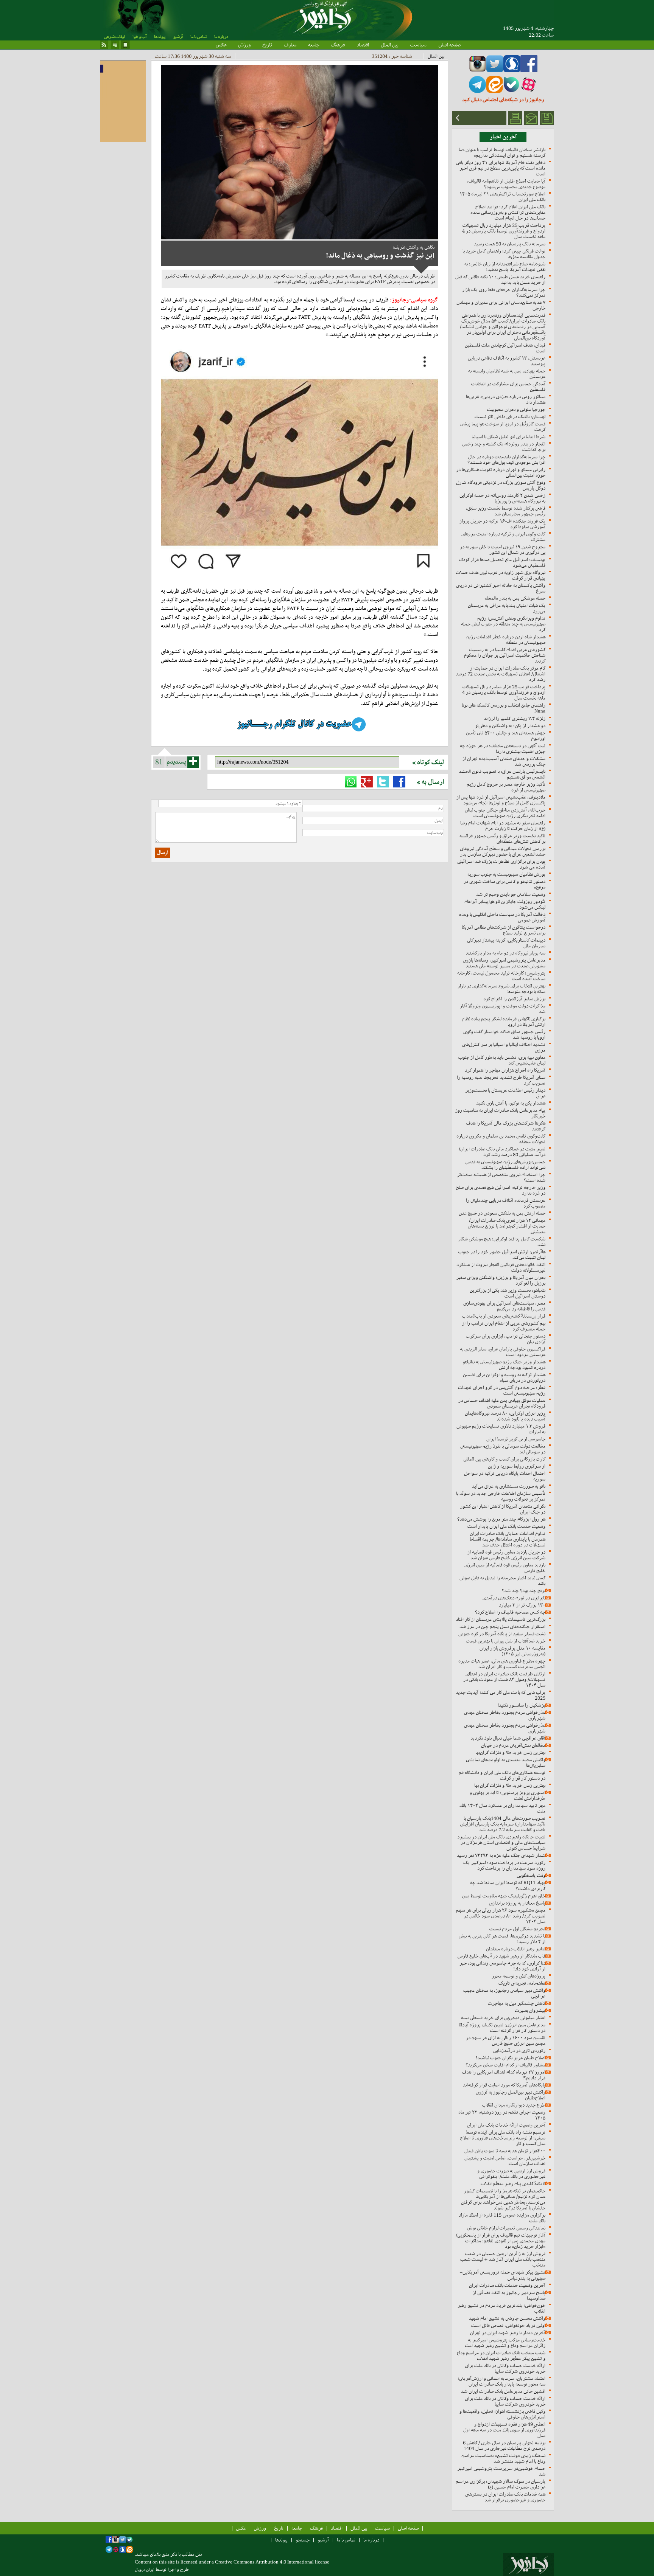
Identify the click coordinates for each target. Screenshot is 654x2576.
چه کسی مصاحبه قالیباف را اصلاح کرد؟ (510, 1612)
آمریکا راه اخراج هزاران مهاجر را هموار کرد (505, 1070)
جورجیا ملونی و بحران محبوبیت (516, 409)
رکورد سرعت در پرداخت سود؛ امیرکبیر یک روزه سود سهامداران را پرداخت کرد (504, 1865)
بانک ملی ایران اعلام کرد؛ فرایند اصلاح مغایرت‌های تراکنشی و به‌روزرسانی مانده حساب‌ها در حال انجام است (508, 212)
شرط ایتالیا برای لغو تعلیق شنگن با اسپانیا (508, 437)
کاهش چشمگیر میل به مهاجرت (517, 2003)
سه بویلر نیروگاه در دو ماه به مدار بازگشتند (505, 953)
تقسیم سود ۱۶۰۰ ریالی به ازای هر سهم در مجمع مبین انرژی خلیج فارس (506, 2040)
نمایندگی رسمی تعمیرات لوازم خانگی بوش (506, 2228)
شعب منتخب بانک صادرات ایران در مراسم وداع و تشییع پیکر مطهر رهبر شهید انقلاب (501, 2356)
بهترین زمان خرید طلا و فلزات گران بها (510, 1785)
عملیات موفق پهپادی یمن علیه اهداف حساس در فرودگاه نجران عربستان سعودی (502, 1403)
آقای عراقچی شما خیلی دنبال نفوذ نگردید (508, 1738)
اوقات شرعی (114, 37)
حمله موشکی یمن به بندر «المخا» (515, 598)
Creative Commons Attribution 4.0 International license (272, 2562)
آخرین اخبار (503, 137)
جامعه (314, 45)
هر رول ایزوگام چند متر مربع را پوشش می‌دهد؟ (501, 1519)
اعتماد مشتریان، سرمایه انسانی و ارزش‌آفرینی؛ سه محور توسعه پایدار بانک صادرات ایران (501, 2381)
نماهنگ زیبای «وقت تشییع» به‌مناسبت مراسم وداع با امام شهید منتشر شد (503, 2458)
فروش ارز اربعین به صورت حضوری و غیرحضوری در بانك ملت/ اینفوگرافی (511, 2174)
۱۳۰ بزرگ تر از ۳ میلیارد (522, 1605)
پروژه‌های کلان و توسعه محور (519, 1976)
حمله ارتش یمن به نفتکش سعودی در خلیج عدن (502, 1213)
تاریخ (267, 45)
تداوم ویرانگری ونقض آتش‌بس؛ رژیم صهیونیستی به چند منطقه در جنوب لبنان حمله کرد (503, 624)
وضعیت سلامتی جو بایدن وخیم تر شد (511, 894)
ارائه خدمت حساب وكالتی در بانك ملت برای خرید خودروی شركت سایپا (505, 2368)
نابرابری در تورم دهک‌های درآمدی (514, 1598)
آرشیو (178, 37)
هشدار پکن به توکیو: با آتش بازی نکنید (511, 1103)
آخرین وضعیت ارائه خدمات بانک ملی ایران (506, 2125)
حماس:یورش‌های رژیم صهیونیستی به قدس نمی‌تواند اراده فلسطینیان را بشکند (505, 1165)
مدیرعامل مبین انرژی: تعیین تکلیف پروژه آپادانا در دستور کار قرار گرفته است (502, 2028)
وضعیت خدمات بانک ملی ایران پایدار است (506, 1526)
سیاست (418, 45)
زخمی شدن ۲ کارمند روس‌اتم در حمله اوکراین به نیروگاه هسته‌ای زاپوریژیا (502, 498)
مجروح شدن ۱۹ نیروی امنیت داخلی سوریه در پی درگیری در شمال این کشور (503, 550)
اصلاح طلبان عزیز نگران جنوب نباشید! (511, 2058)
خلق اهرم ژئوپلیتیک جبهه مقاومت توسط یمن (504, 1896)
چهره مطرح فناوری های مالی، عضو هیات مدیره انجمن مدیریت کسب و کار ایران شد (502, 1664)
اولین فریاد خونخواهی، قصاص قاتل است (508, 2325)
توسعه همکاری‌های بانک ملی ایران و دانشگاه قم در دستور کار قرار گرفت (502, 1775)
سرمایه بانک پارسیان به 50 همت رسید (510, 244)
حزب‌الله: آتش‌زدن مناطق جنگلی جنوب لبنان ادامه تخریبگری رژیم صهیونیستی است (505, 813)
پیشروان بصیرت (530, 2010)
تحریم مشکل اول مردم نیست (517, 1929)
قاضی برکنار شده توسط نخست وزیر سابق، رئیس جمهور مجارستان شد (506, 511)
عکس (221, 45)
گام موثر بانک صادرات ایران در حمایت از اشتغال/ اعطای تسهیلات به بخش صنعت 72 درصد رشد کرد (501, 674)
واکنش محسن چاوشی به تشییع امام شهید (507, 2318)
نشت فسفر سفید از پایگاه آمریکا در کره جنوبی (502, 1634)
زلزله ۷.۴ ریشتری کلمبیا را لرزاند (515, 718)
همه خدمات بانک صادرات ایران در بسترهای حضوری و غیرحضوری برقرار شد (505, 2497)
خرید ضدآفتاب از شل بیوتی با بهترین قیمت (506, 1641)
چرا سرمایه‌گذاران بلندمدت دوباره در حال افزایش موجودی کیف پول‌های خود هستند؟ (506, 460)
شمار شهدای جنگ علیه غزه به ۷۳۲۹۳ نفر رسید (501, 1855)
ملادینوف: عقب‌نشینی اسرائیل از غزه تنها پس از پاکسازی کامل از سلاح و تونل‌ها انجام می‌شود (501, 800)
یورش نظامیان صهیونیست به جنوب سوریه (506, 874)
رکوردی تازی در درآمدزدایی (519, 2050)
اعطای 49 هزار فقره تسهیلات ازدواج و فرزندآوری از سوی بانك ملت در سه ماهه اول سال (504, 2430)
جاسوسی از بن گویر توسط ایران (516, 1439)
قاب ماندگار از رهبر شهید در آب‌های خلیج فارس (501, 1956)
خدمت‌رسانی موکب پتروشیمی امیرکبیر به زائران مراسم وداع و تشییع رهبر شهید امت (505, 2343)
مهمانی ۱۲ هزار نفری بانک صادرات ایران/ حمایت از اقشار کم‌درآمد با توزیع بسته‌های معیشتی (507, 1226)
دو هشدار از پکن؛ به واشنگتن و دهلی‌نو (510, 726)
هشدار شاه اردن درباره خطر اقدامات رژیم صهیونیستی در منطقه (506, 640)
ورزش (244, 45)
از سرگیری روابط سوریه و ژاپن (517, 1466)
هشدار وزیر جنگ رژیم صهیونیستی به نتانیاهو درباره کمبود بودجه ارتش (504, 1365)
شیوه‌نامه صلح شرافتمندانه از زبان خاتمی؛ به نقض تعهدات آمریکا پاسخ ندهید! (505, 267)
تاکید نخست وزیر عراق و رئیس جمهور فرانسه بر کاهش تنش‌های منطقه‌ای (502, 838)
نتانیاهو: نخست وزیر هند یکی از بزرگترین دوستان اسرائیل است (508, 1293)
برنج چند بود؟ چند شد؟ (524, 1591)
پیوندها (160, 37)
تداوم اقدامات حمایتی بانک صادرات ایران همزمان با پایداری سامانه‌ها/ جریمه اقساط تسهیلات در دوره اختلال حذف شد (508, 1539)
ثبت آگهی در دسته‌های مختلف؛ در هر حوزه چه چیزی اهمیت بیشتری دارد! (503, 748)
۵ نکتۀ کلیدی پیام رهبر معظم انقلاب (513, 2184)
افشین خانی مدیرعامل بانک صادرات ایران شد (503, 2391)
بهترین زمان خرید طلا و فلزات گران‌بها (510, 1752)
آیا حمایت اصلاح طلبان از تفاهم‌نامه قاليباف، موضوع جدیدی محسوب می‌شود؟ (506, 184)
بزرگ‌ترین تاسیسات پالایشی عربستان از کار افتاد (501, 1619)
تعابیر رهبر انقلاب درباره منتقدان (516, 1949)
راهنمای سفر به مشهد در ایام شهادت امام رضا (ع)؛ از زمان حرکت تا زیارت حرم (503, 826)
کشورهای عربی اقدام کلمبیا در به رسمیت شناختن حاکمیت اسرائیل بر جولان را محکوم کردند (505, 655)
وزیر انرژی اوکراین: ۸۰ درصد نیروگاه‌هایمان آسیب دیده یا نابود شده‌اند (505, 1416)
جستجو (303, 2540)
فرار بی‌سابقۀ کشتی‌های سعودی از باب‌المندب (504, 1316)
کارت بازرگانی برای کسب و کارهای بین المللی (504, 1459)
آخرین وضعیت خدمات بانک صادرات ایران (507, 2285)
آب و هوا (139, 37)
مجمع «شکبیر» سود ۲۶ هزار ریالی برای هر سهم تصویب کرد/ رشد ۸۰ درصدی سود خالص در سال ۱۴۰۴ (501, 1916)
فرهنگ (338, 45)
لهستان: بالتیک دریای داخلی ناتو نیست (510, 417)
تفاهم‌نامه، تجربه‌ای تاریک (522, 1983)
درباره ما (221, 37)
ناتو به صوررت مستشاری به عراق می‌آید (509, 1486)
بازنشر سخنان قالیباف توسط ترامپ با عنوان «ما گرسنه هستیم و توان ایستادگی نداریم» (502, 152)
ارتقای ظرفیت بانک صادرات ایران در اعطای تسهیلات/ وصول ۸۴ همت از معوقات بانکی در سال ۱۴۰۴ (504, 1679)
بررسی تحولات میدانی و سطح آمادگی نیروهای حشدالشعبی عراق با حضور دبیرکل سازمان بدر (503, 851)
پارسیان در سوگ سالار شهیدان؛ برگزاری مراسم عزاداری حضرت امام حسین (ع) (501, 2484)
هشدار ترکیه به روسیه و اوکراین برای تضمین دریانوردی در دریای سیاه (504, 1377)
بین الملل (390, 45)
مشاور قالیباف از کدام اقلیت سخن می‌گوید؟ (505, 2065)
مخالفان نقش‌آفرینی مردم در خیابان (513, 1745)
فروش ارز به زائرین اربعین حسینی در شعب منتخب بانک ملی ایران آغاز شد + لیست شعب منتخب (503, 2259)
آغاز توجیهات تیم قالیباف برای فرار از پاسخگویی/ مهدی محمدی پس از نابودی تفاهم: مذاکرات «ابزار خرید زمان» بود (501, 2241)
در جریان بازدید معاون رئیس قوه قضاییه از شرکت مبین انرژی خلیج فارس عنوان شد (506, 1555)
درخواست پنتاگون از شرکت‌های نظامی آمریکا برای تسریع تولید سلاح (504, 930)
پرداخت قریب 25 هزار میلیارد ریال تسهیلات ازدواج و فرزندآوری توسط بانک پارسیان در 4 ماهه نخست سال (504, 231)
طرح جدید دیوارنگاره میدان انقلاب (514, 2105)
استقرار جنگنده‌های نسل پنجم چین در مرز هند (502, 1626)
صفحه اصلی (449, 45)
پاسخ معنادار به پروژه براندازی (517, 1903)
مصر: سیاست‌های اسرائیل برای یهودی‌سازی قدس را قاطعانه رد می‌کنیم (504, 1306)
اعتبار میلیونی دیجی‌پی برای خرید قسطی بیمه (503, 2018)
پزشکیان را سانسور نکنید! (521, 1705)
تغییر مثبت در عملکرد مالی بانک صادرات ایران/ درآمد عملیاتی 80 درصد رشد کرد (502, 1152)
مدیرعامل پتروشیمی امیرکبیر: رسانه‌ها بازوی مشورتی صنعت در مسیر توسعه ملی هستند (504, 963)
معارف (290, 45)
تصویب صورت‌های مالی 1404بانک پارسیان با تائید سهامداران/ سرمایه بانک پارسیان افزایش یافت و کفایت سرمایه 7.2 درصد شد (503, 1824)
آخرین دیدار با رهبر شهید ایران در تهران (508, 2333)
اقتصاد (363, 45)
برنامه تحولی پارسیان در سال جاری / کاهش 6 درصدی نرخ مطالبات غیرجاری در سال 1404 (504, 2446)
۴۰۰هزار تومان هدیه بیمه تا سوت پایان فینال (505, 2151)
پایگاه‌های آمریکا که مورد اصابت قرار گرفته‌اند (504, 2085)
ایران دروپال (145, 2570)
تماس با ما (199, 37)
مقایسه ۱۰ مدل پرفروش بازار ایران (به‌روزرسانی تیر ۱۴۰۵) (512, 1651)
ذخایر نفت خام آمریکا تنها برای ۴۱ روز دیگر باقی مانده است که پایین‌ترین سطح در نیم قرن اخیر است (501, 168)
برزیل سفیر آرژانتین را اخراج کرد (514, 999)
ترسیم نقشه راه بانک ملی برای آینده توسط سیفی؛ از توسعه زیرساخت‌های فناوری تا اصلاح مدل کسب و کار (503, 2138)
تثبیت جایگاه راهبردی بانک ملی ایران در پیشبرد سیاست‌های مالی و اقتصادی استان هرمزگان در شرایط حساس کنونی (501, 1842)
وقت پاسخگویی (531, 1875)
